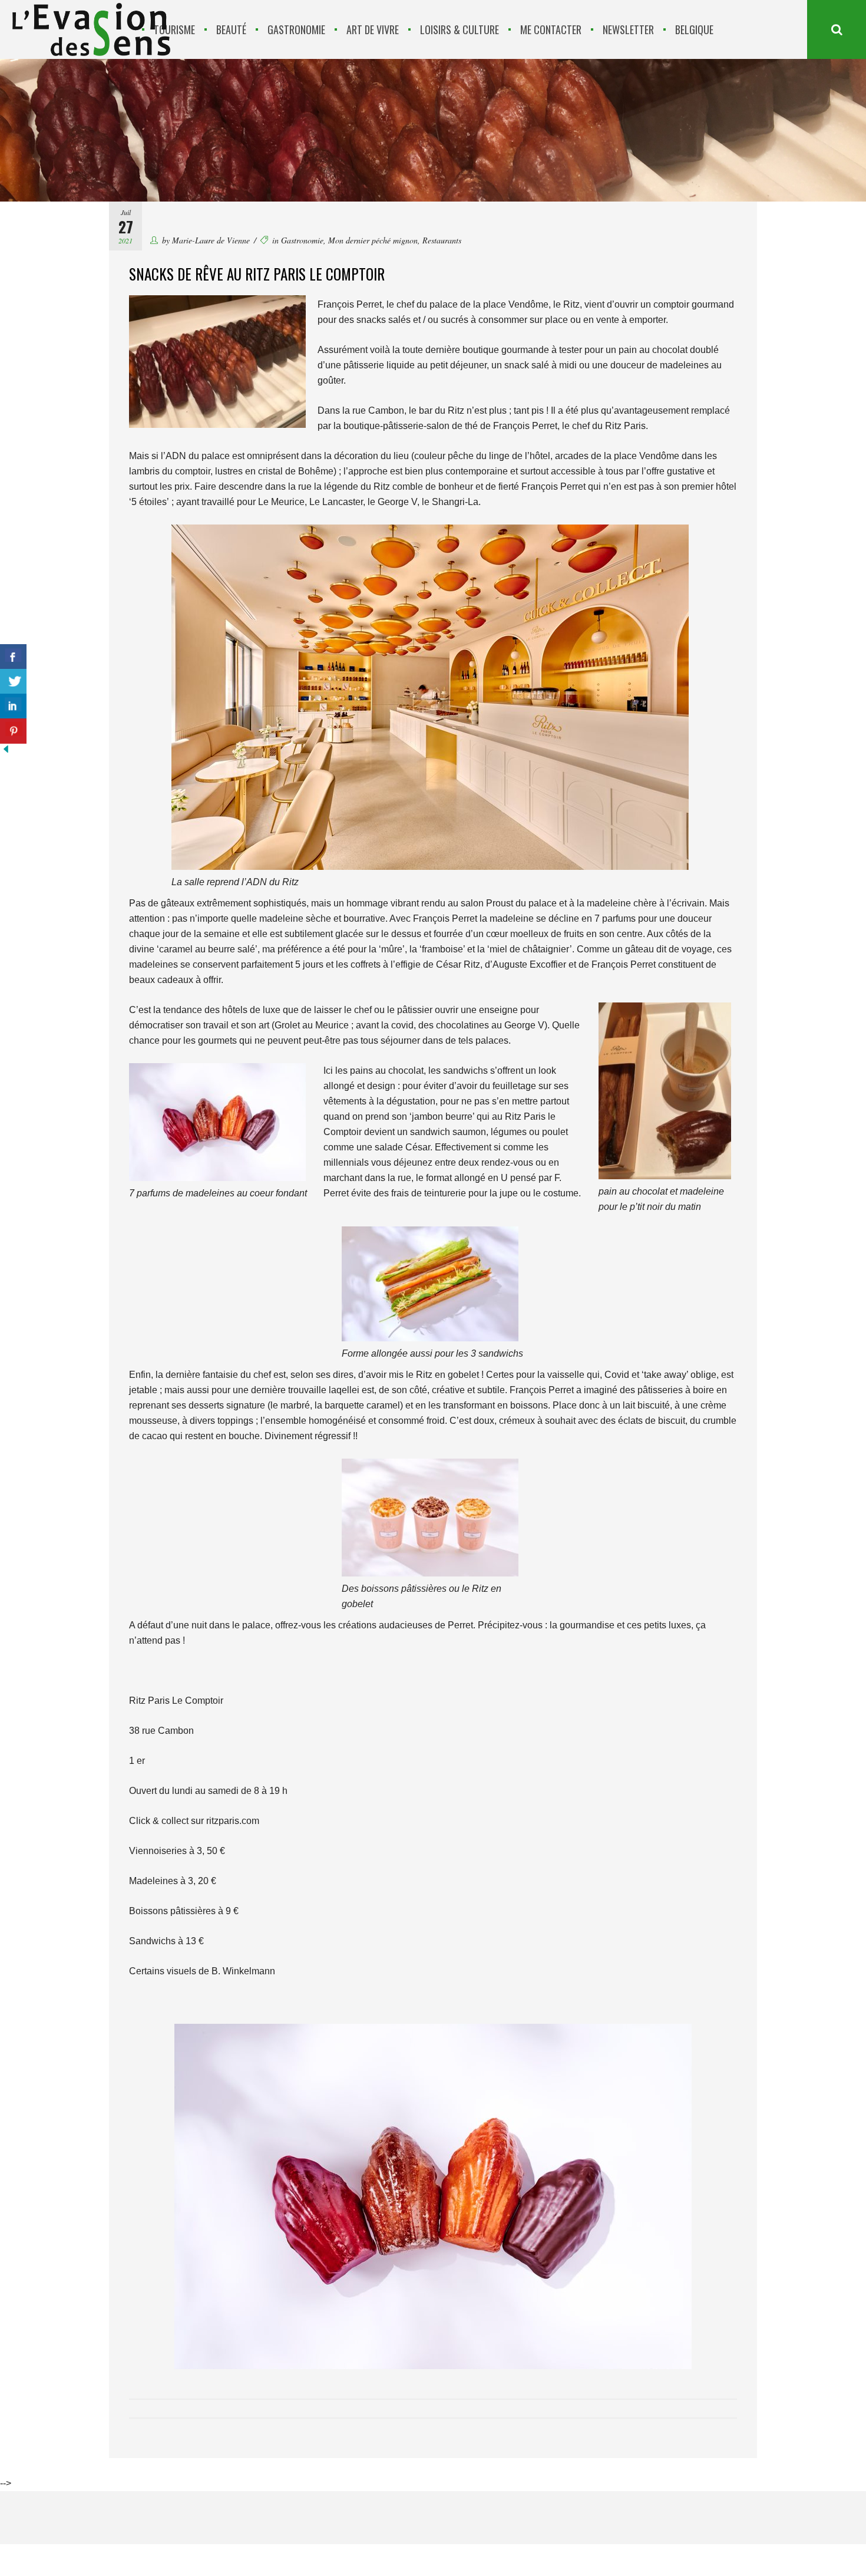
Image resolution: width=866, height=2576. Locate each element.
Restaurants (442, 240)
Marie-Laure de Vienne (211, 240)
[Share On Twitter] (13, 682)
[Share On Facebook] (13, 657)
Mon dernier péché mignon (373, 240)
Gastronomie (302, 240)
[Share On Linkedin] (13, 706)
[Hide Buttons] (6, 752)
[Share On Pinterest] (13, 731)
